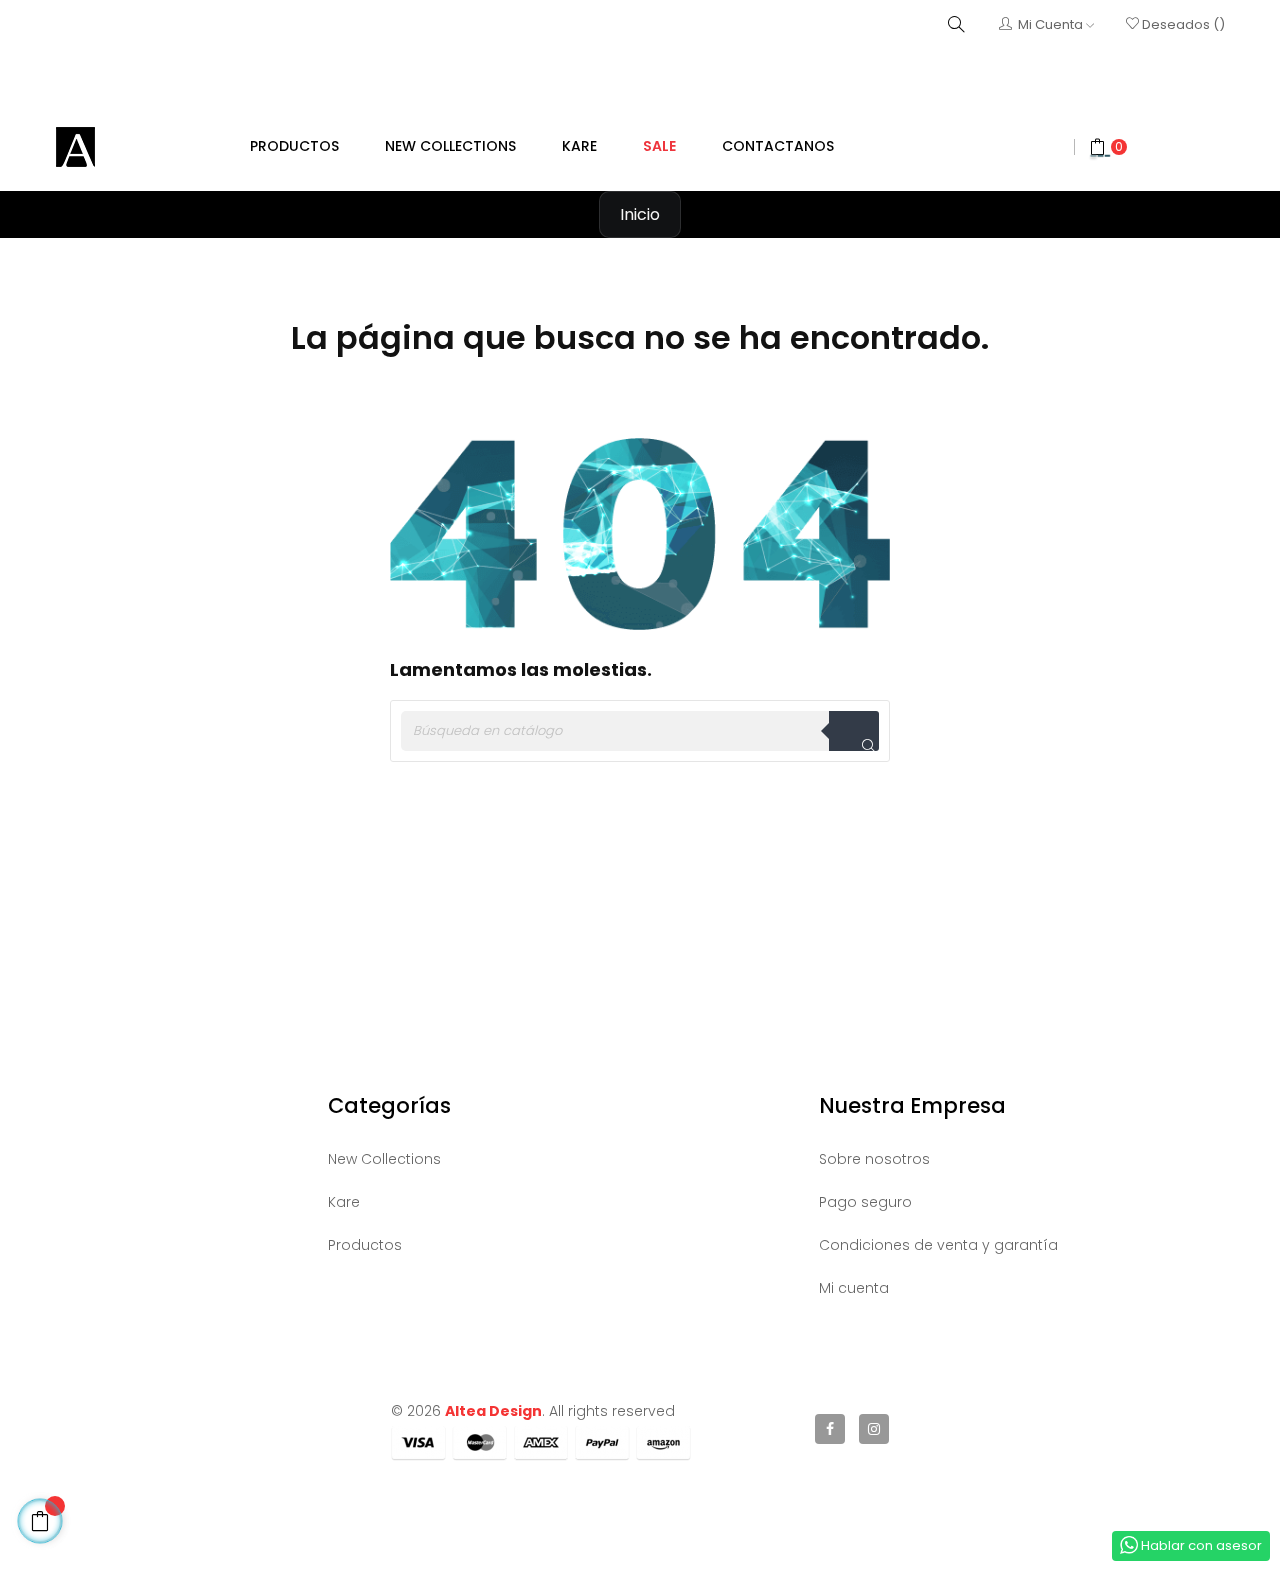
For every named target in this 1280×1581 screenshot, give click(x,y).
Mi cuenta (854, 1288)
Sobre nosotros (874, 1159)
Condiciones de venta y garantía (938, 1245)
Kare (344, 1202)
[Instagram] (874, 1429)
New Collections (384, 1159)
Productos (365, 1245)
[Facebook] (830, 1429)
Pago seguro (865, 1202)
